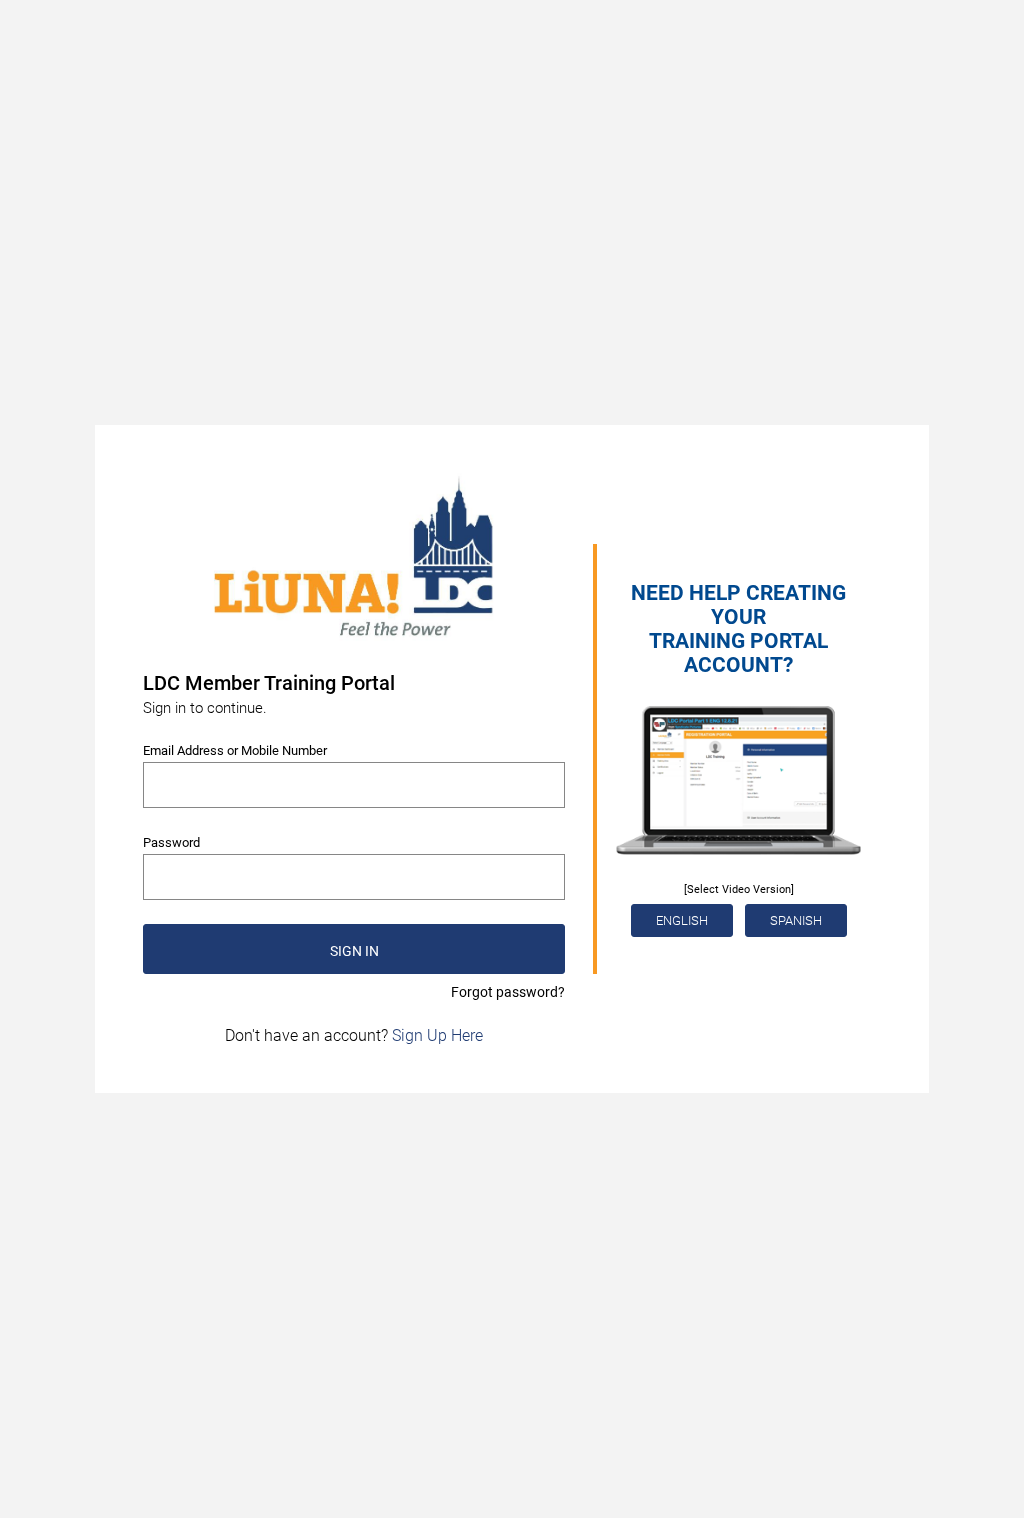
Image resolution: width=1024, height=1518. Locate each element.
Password (171, 842)
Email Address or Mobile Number (235, 750)
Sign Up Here (437, 1035)
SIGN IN (354, 951)
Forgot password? (508, 992)
